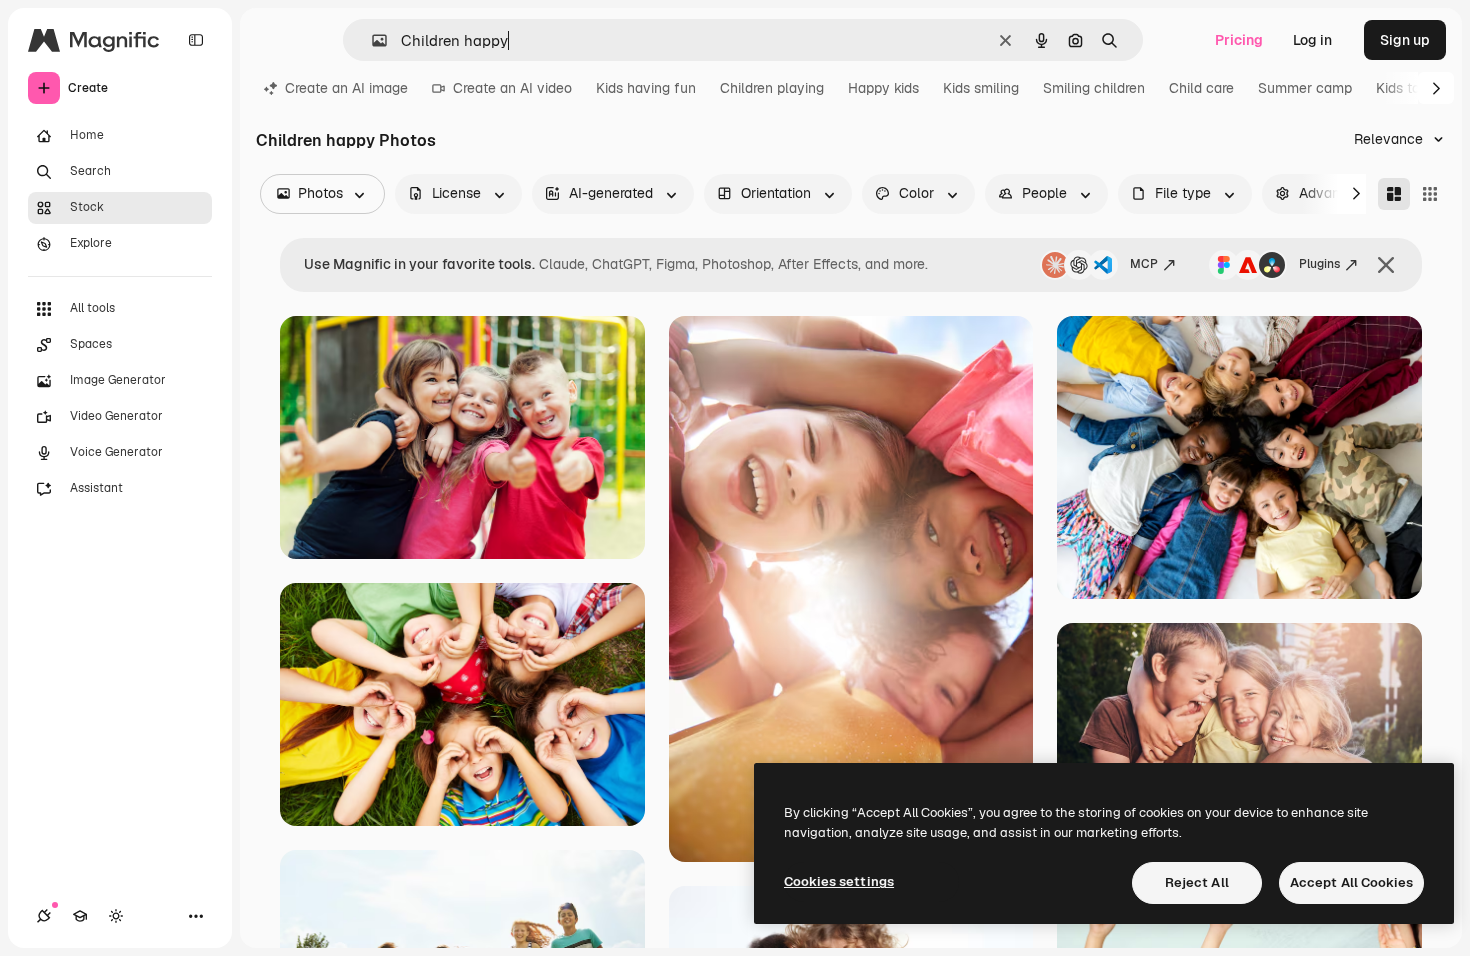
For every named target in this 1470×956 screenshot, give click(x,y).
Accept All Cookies (1351, 882)
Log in (1312, 40)
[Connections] (44, 916)
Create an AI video (512, 88)
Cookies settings (839, 881)
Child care (1201, 88)
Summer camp (1305, 88)
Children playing (772, 88)
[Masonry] (1394, 194)
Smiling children (1094, 88)
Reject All (1197, 882)
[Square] (1430, 194)
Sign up (1405, 40)
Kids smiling (981, 88)
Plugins (1319, 264)
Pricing (1239, 40)
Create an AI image (346, 88)
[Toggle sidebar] (196, 40)
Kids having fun (646, 88)
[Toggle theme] (116, 916)
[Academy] (80, 916)
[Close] (1386, 265)
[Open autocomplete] (371, 40)
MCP (1144, 264)
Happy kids (883, 88)
